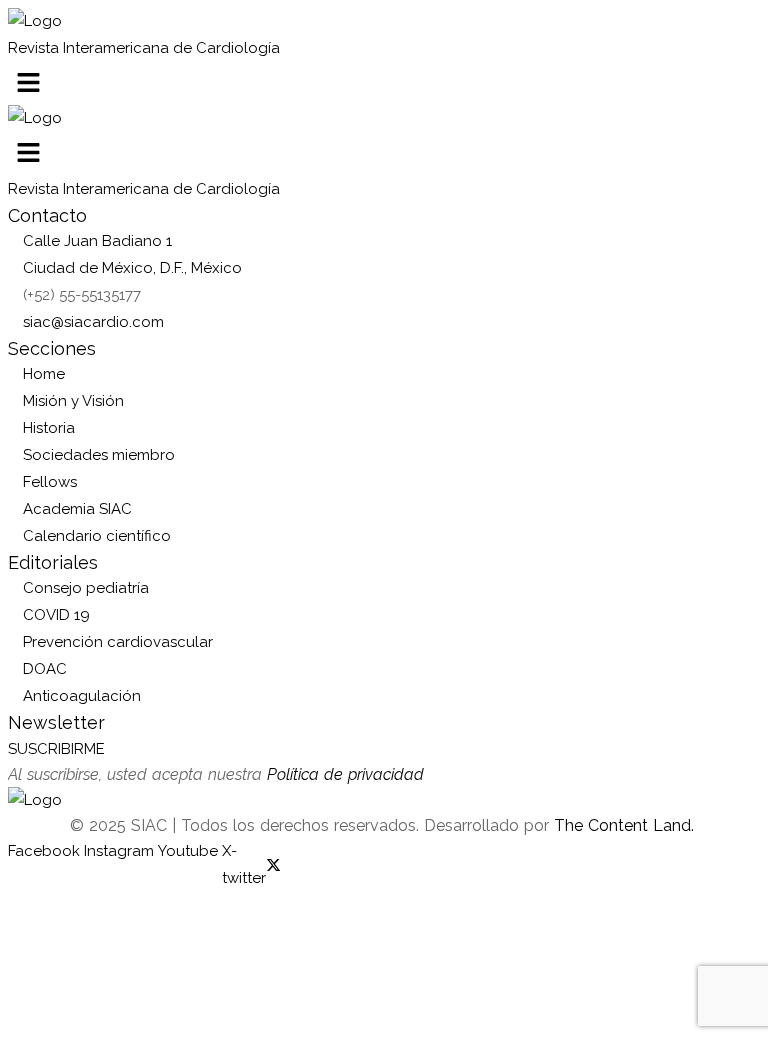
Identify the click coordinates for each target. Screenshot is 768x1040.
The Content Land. (626, 825)
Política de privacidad (345, 774)
